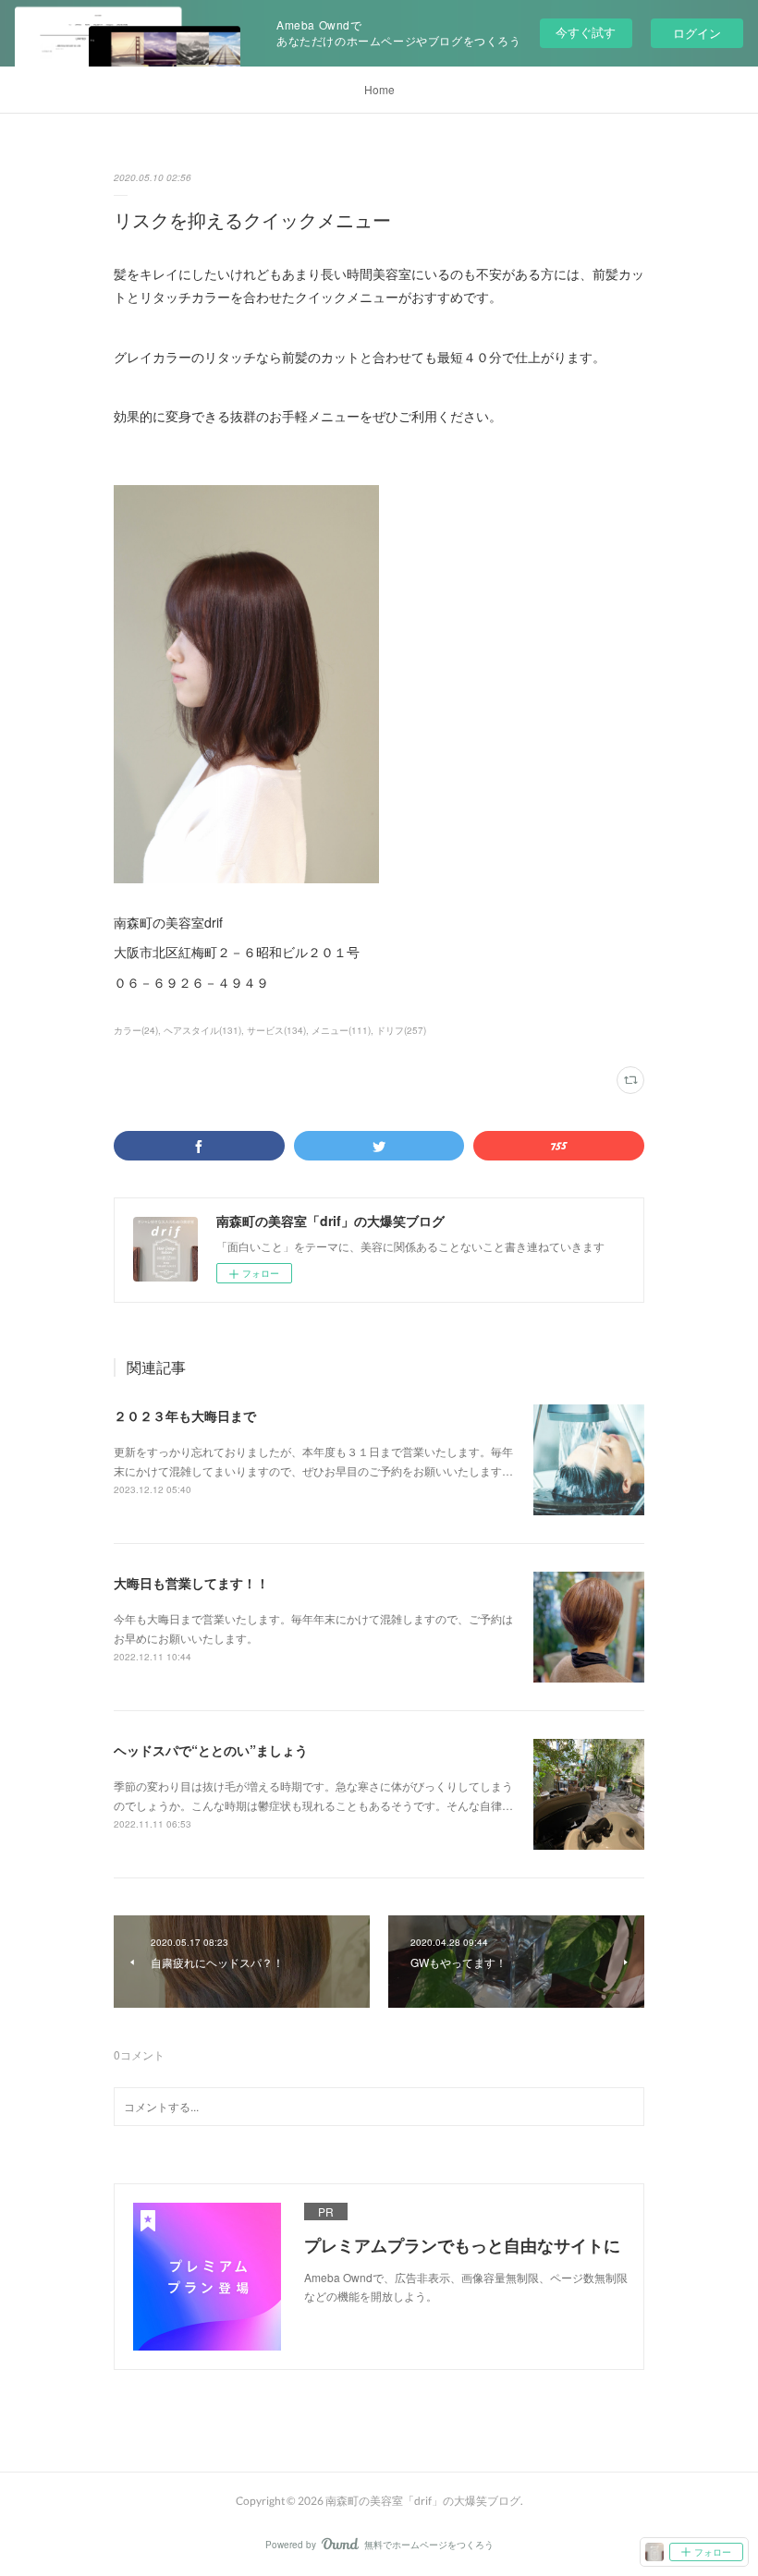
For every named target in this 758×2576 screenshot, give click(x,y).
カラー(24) (136, 1030)
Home (379, 89)
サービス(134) (276, 1030)
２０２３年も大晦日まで (185, 1416)
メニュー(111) (341, 1030)
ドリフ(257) (401, 1030)
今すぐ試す (586, 32)
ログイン (697, 33)
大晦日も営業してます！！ (191, 1583)
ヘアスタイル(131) (202, 1030)
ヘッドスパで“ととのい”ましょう (211, 1750)
